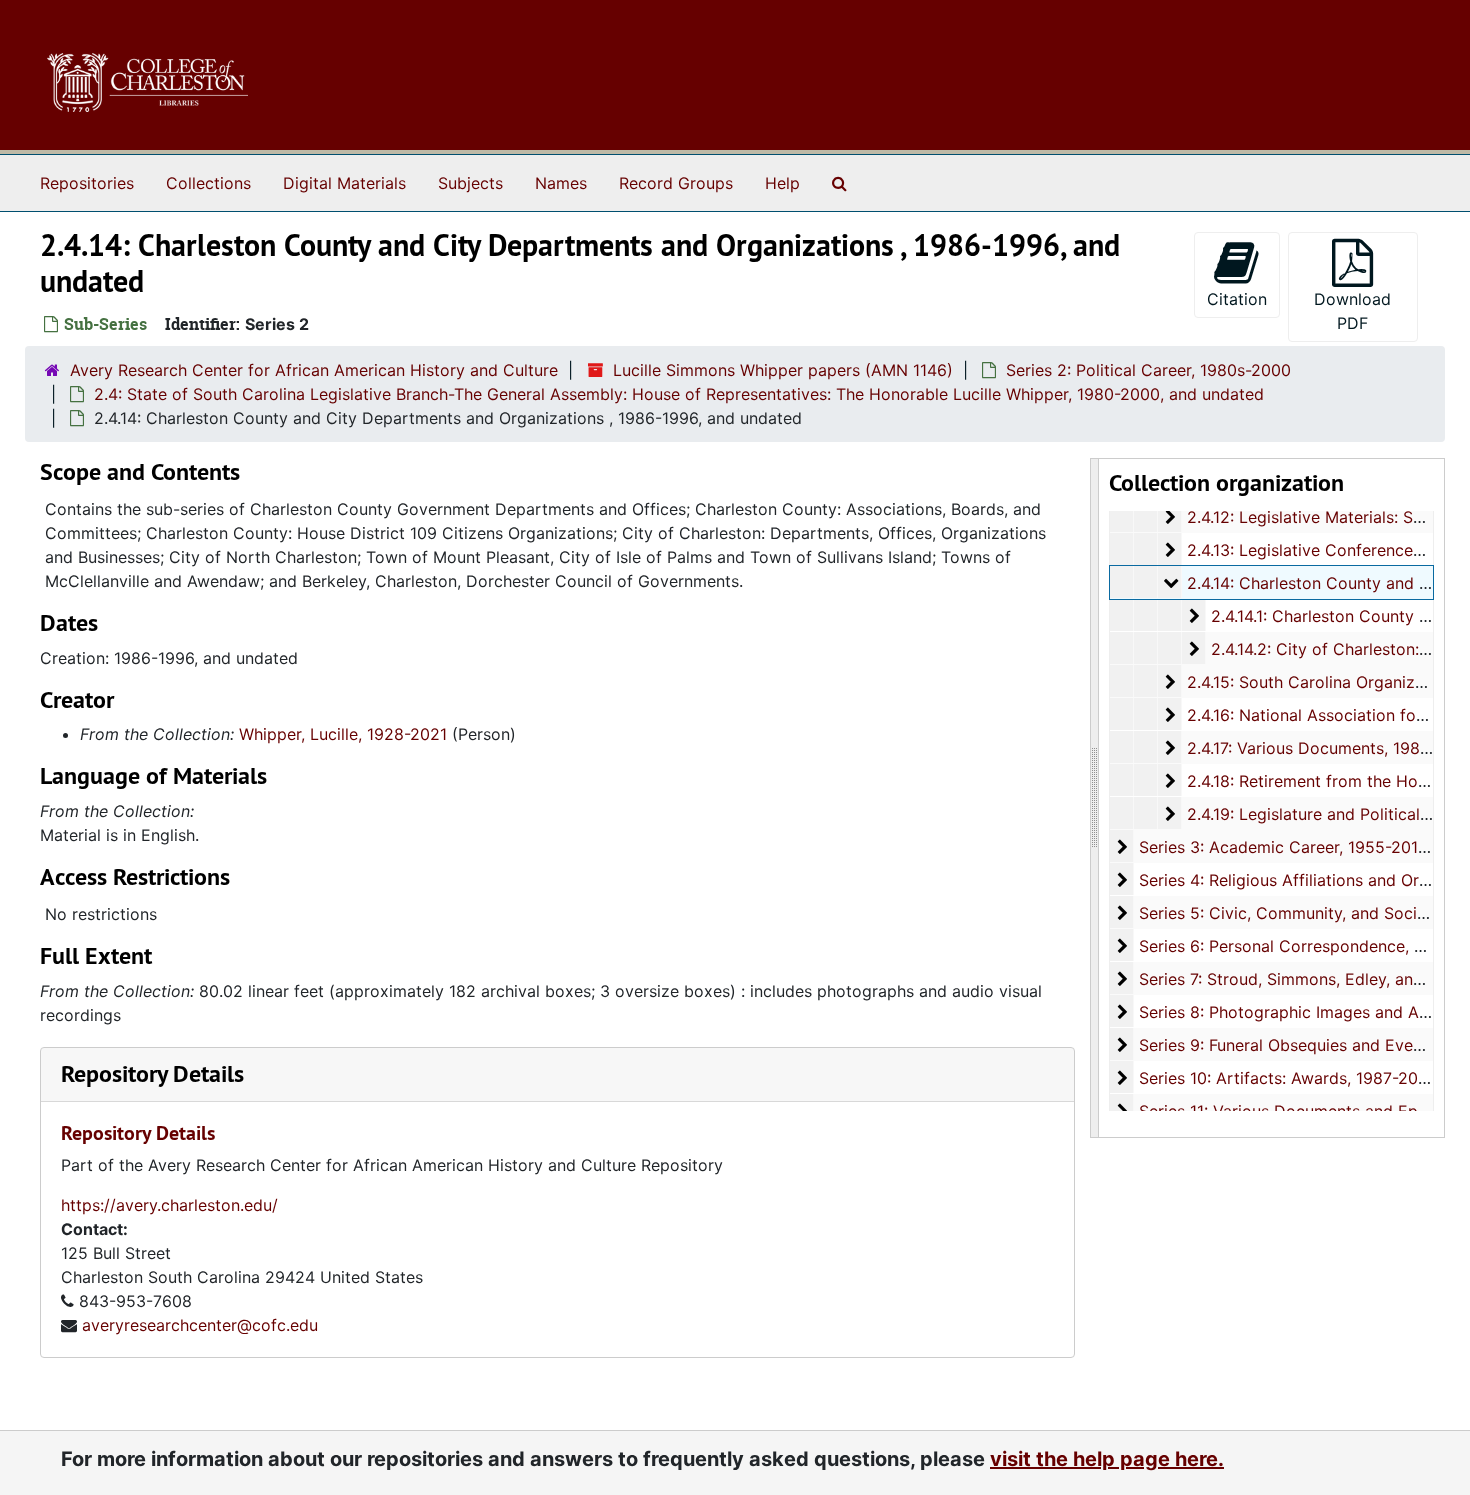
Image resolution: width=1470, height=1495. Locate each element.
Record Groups (676, 183)
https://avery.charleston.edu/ (169, 1205)
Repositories (87, 183)
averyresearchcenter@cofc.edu (200, 1325)
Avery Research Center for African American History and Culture (314, 370)
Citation (1237, 299)
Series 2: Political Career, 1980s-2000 (1148, 370)
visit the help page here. (1107, 1459)
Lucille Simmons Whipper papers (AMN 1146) (783, 370)
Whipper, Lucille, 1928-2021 (343, 734)
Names (561, 183)
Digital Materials (344, 183)
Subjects (470, 183)
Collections (208, 183)
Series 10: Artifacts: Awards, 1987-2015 (1287, 1078)
